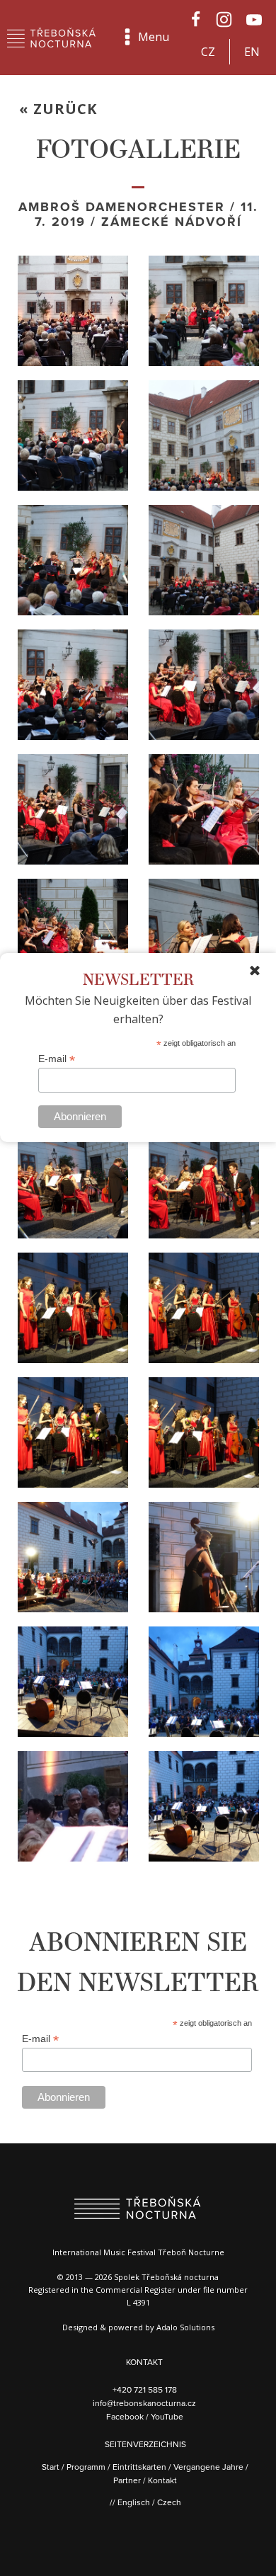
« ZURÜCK (58, 109)
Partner (127, 2480)
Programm (86, 2467)
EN (252, 52)
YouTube (167, 2416)
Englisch (134, 2502)
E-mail (57, 1059)
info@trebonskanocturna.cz (144, 2403)
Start (51, 2467)
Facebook (126, 2416)
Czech (169, 2502)
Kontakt (162, 2480)
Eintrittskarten (139, 2467)
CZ (208, 52)
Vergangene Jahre (208, 2467)
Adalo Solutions (185, 2327)
